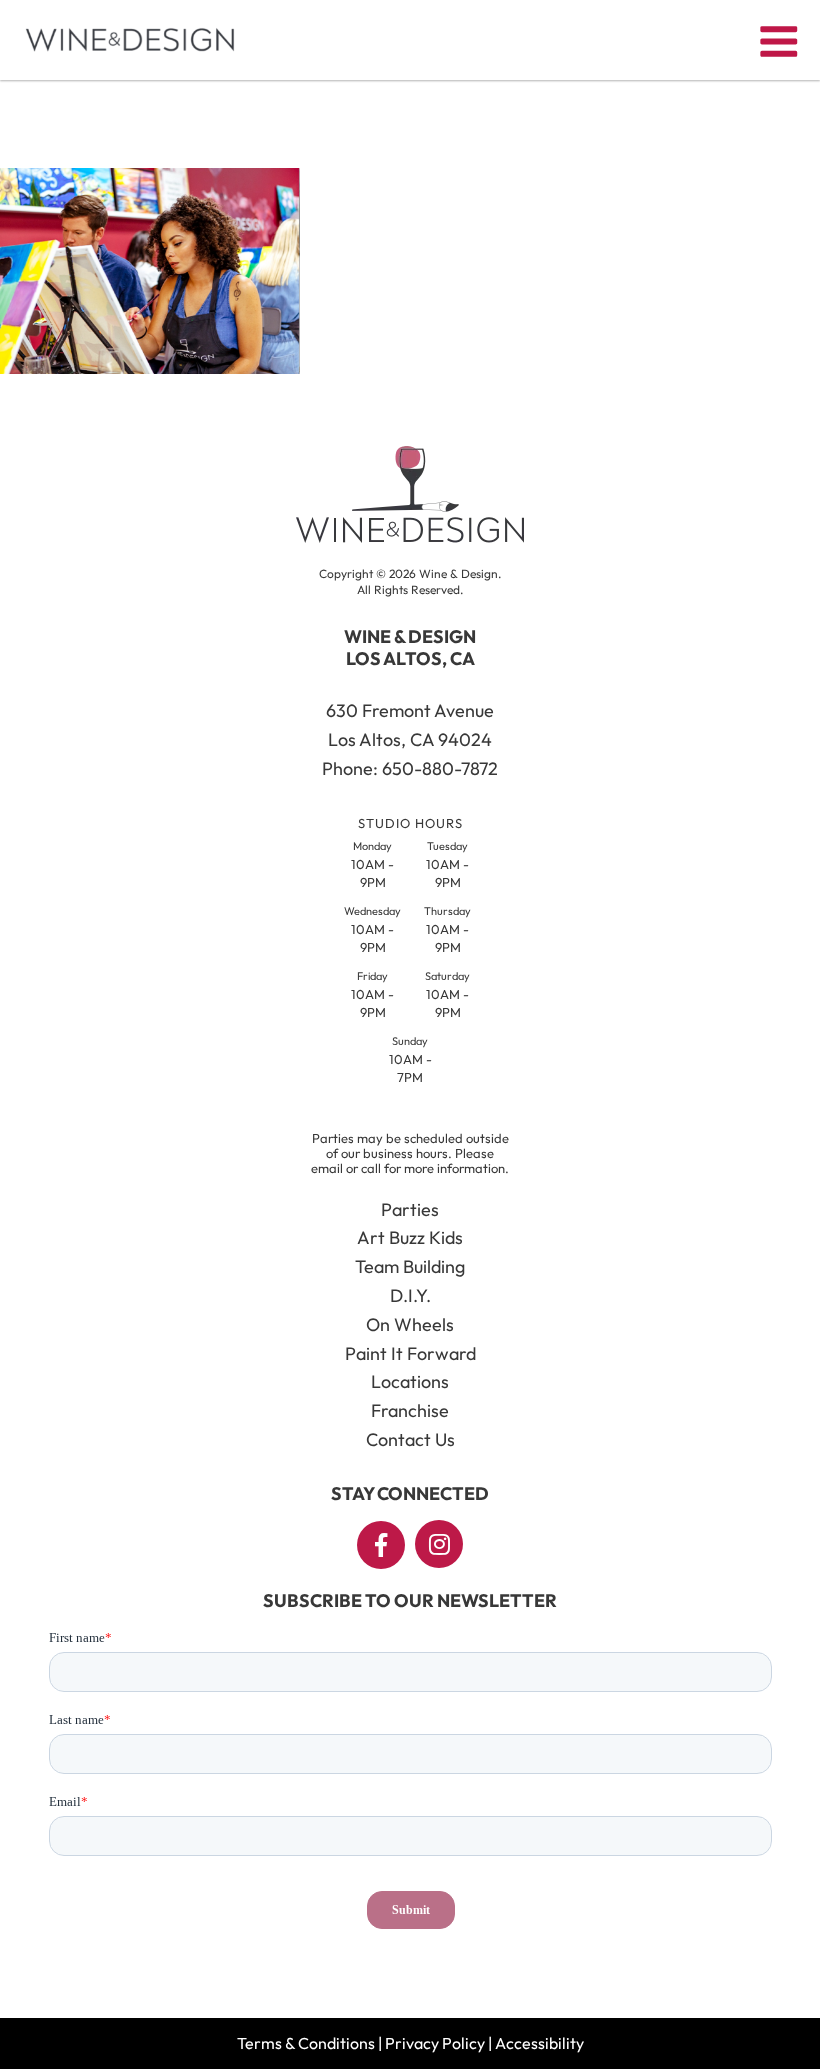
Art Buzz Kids (410, 1237)
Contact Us (410, 1439)
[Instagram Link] (439, 1544)
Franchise (410, 1410)
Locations (410, 1381)
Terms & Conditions (306, 2043)
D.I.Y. (410, 1295)
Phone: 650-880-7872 (410, 768)
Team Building (410, 1266)
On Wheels (410, 1324)
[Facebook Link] (381, 1545)
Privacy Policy (435, 2043)
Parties (410, 1209)
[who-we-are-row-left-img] (150, 368)
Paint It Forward (410, 1353)
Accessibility (539, 2043)
